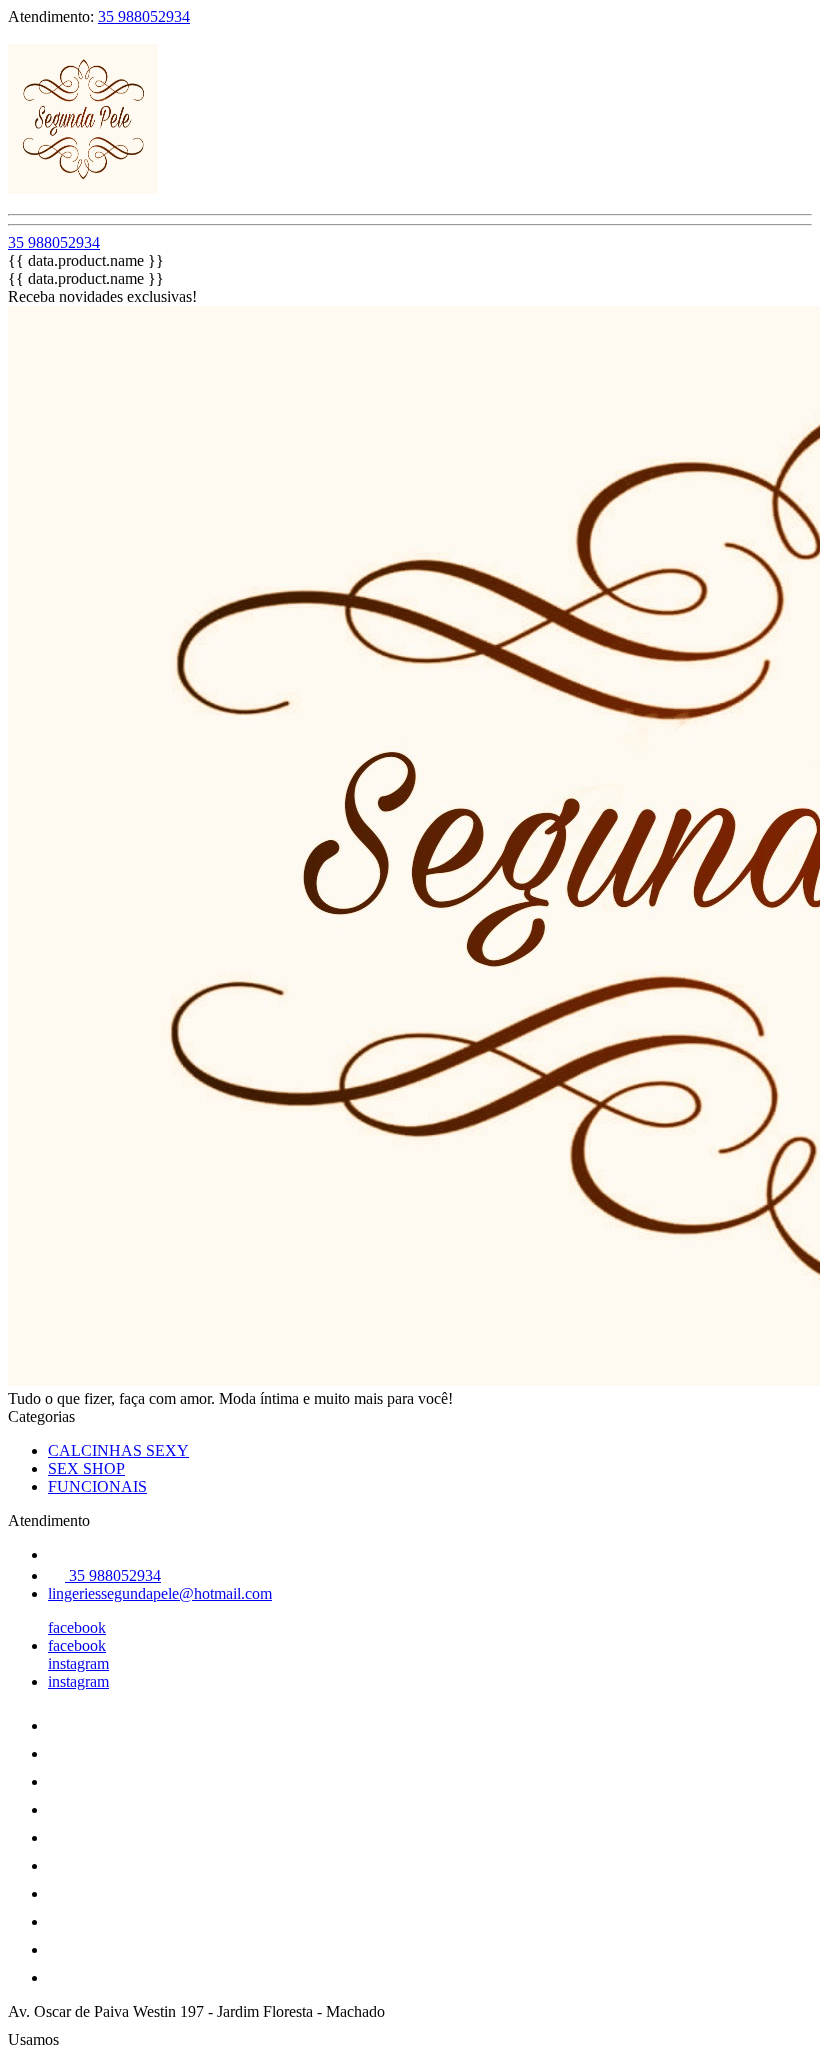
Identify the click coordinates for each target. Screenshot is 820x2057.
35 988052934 (144, 16)
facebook (77, 1627)
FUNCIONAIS (97, 1486)
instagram (78, 1663)
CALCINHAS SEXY (118, 1450)
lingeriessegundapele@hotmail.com (160, 1593)
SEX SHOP (86, 1468)
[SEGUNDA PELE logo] (83, 188)
